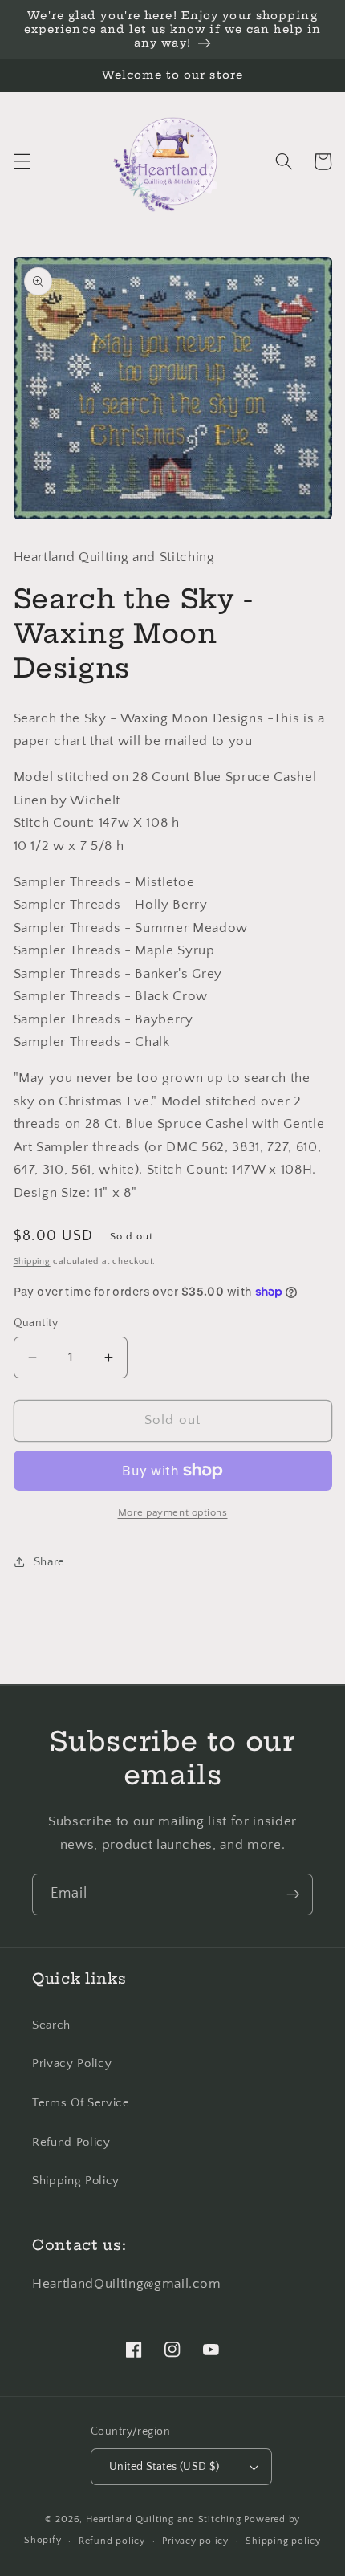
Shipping (32, 1261)
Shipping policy (283, 2541)
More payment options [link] (173, 1512)
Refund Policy (71, 2142)
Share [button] (49, 1562)
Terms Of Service (81, 2103)
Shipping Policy (76, 2181)
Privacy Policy (72, 2063)
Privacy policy (195, 2541)
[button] (22, 161)
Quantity (36, 1323)
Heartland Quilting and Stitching (164, 2519)
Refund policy (112, 2541)
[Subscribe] (293, 1894)
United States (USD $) (164, 2467)
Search (51, 2025)
